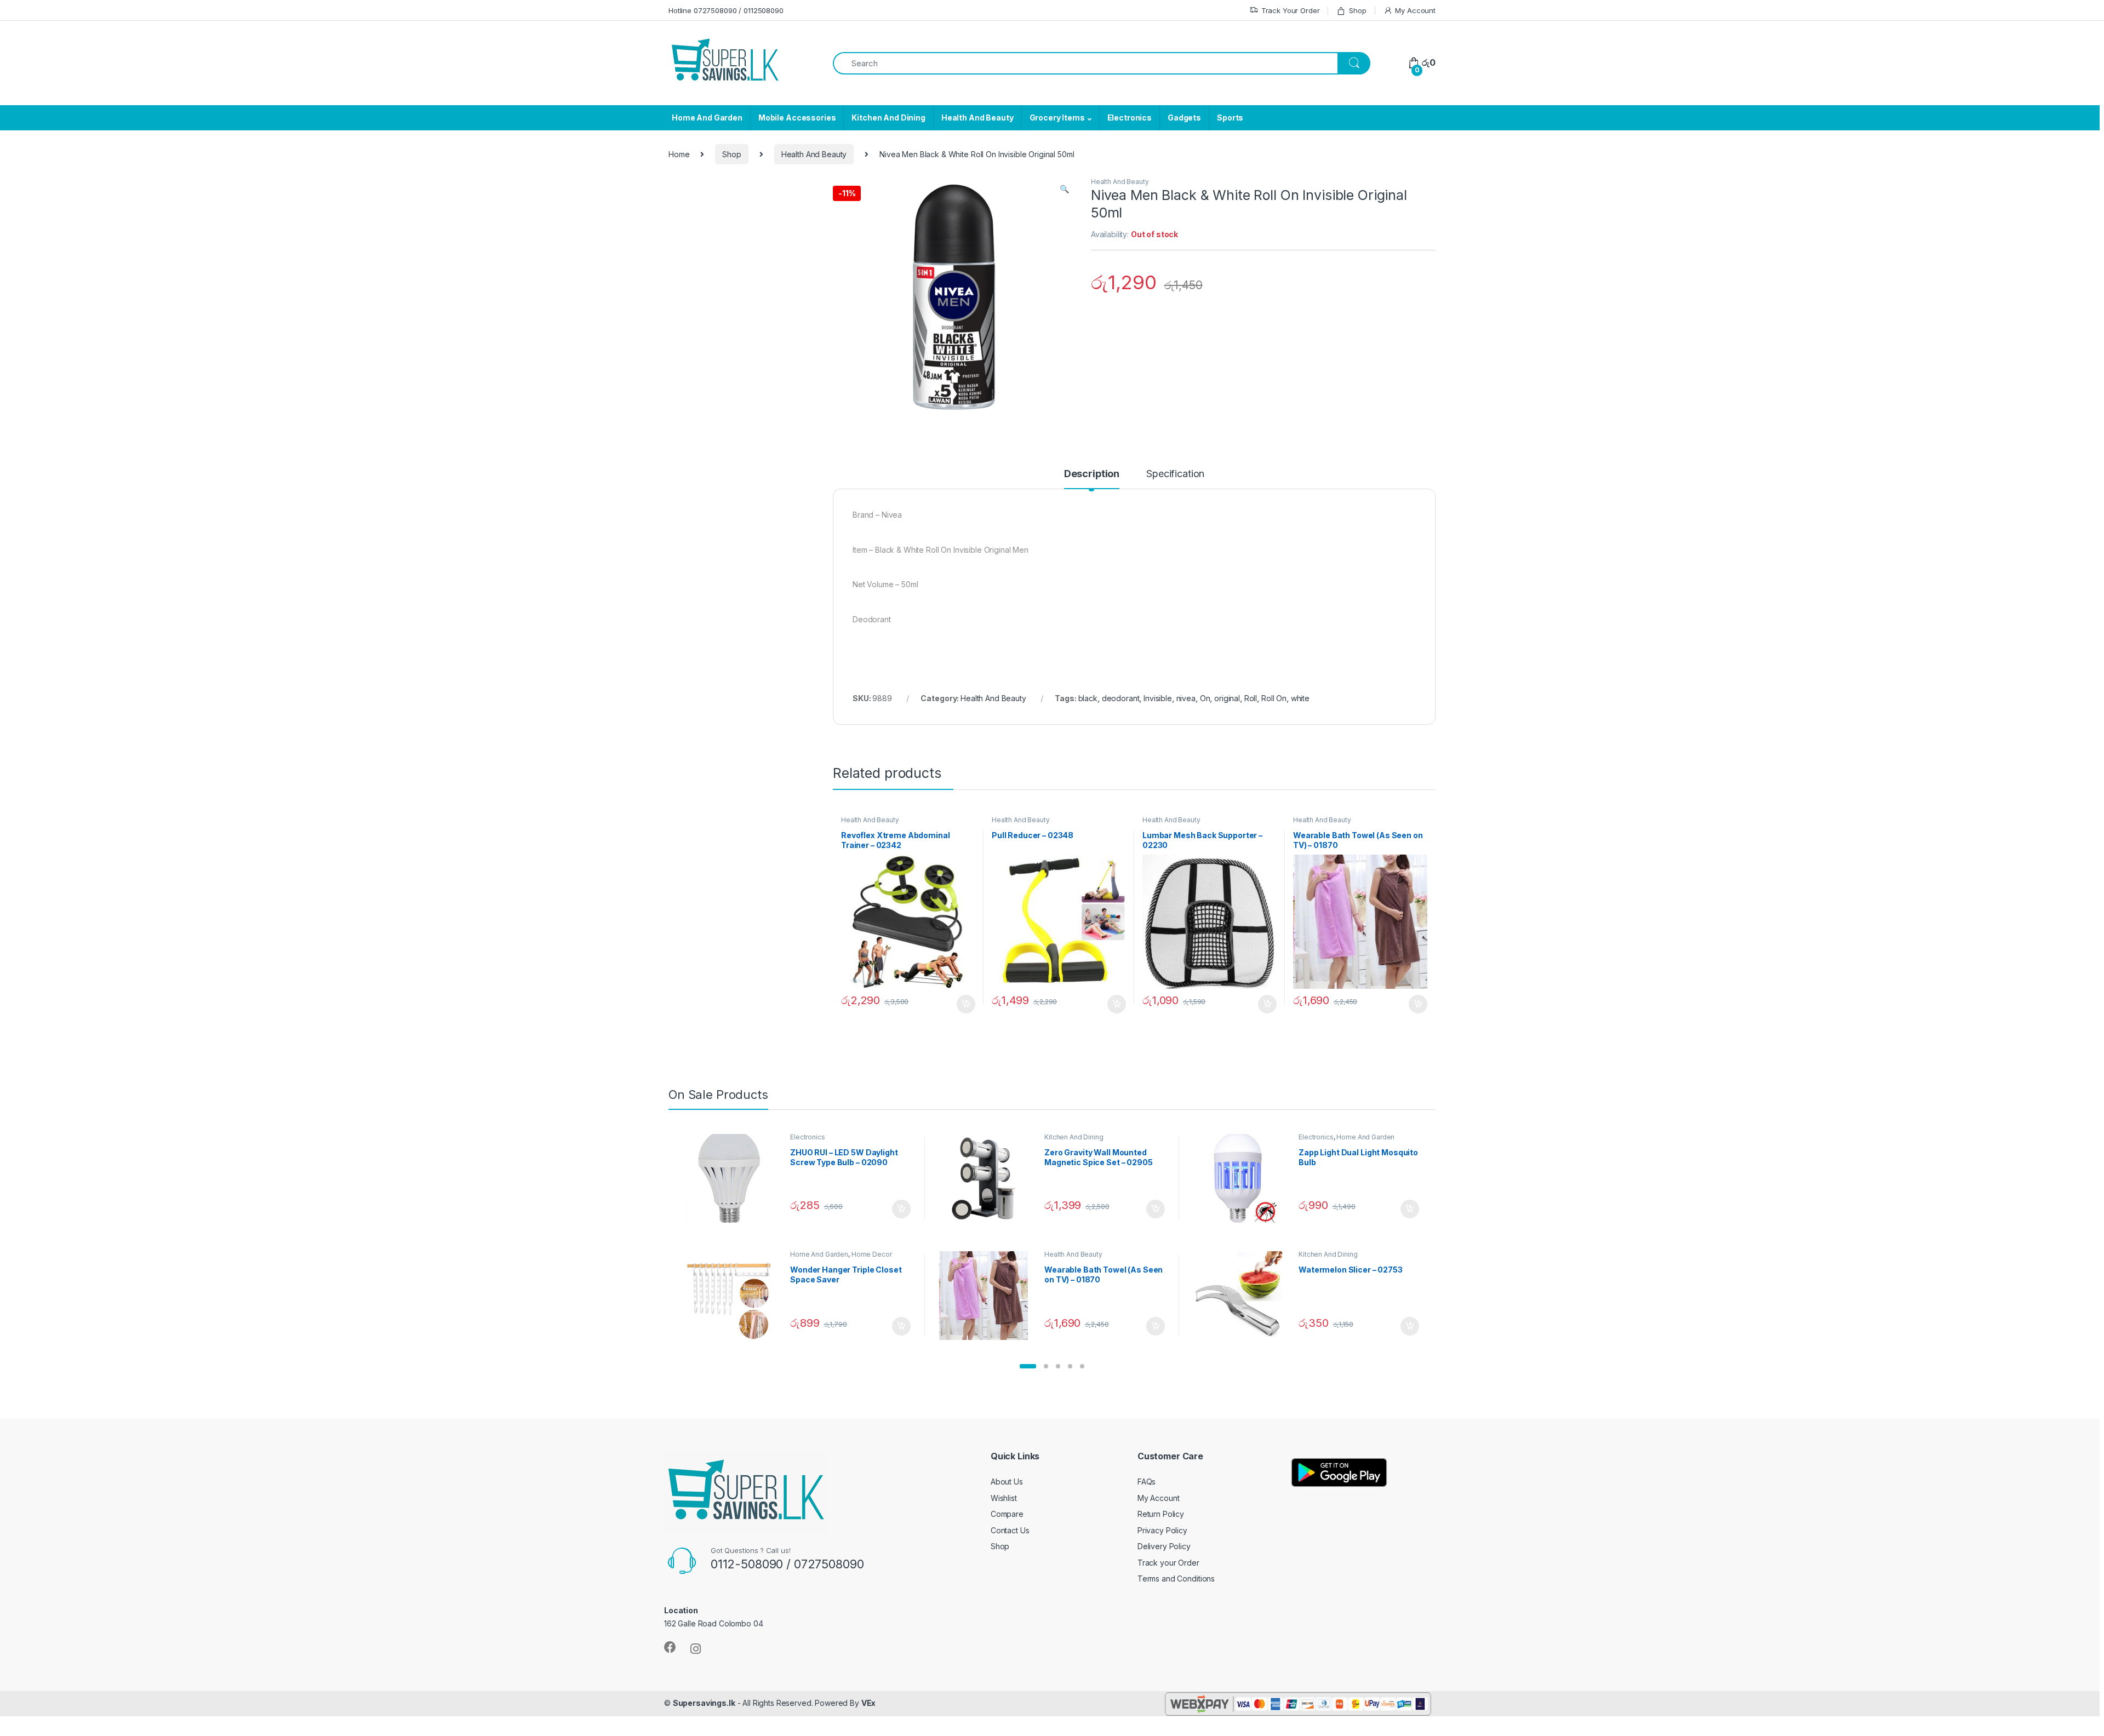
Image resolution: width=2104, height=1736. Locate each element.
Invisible (1158, 698)
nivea (1186, 698)
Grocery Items (1057, 118)
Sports (1230, 118)
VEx (869, 1703)
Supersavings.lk (704, 1703)
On (1205, 698)
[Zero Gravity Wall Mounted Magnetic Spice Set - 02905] (988, 1178)
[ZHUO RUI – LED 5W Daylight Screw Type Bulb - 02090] (733, 1178)
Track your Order (1168, 1563)
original (1227, 698)
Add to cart (966, 1004)
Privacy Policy (1162, 1530)
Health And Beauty (977, 118)
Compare (1007, 1514)
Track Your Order (1291, 10)
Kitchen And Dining (888, 118)
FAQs (1147, 1482)
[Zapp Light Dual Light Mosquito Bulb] (1242, 1178)
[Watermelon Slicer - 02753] (1242, 1296)
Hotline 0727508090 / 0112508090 (726, 10)
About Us (1007, 1482)
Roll (1251, 698)
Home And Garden (707, 118)
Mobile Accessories (797, 118)
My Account (1415, 10)
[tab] (1092, 479)
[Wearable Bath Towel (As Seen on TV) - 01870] (988, 1296)
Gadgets (1184, 118)
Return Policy (1161, 1514)
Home (679, 154)
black (1088, 698)
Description (1092, 474)
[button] (1028, 1366)
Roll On (1274, 698)
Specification (1175, 474)
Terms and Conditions (1176, 1579)
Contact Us (1010, 1530)
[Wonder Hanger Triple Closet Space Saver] (733, 1296)
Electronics (1130, 118)
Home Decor (872, 1254)
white (1300, 698)
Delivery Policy (1164, 1546)
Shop (1357, 10)
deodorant (1121, 698)
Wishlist (1004, 1498)
